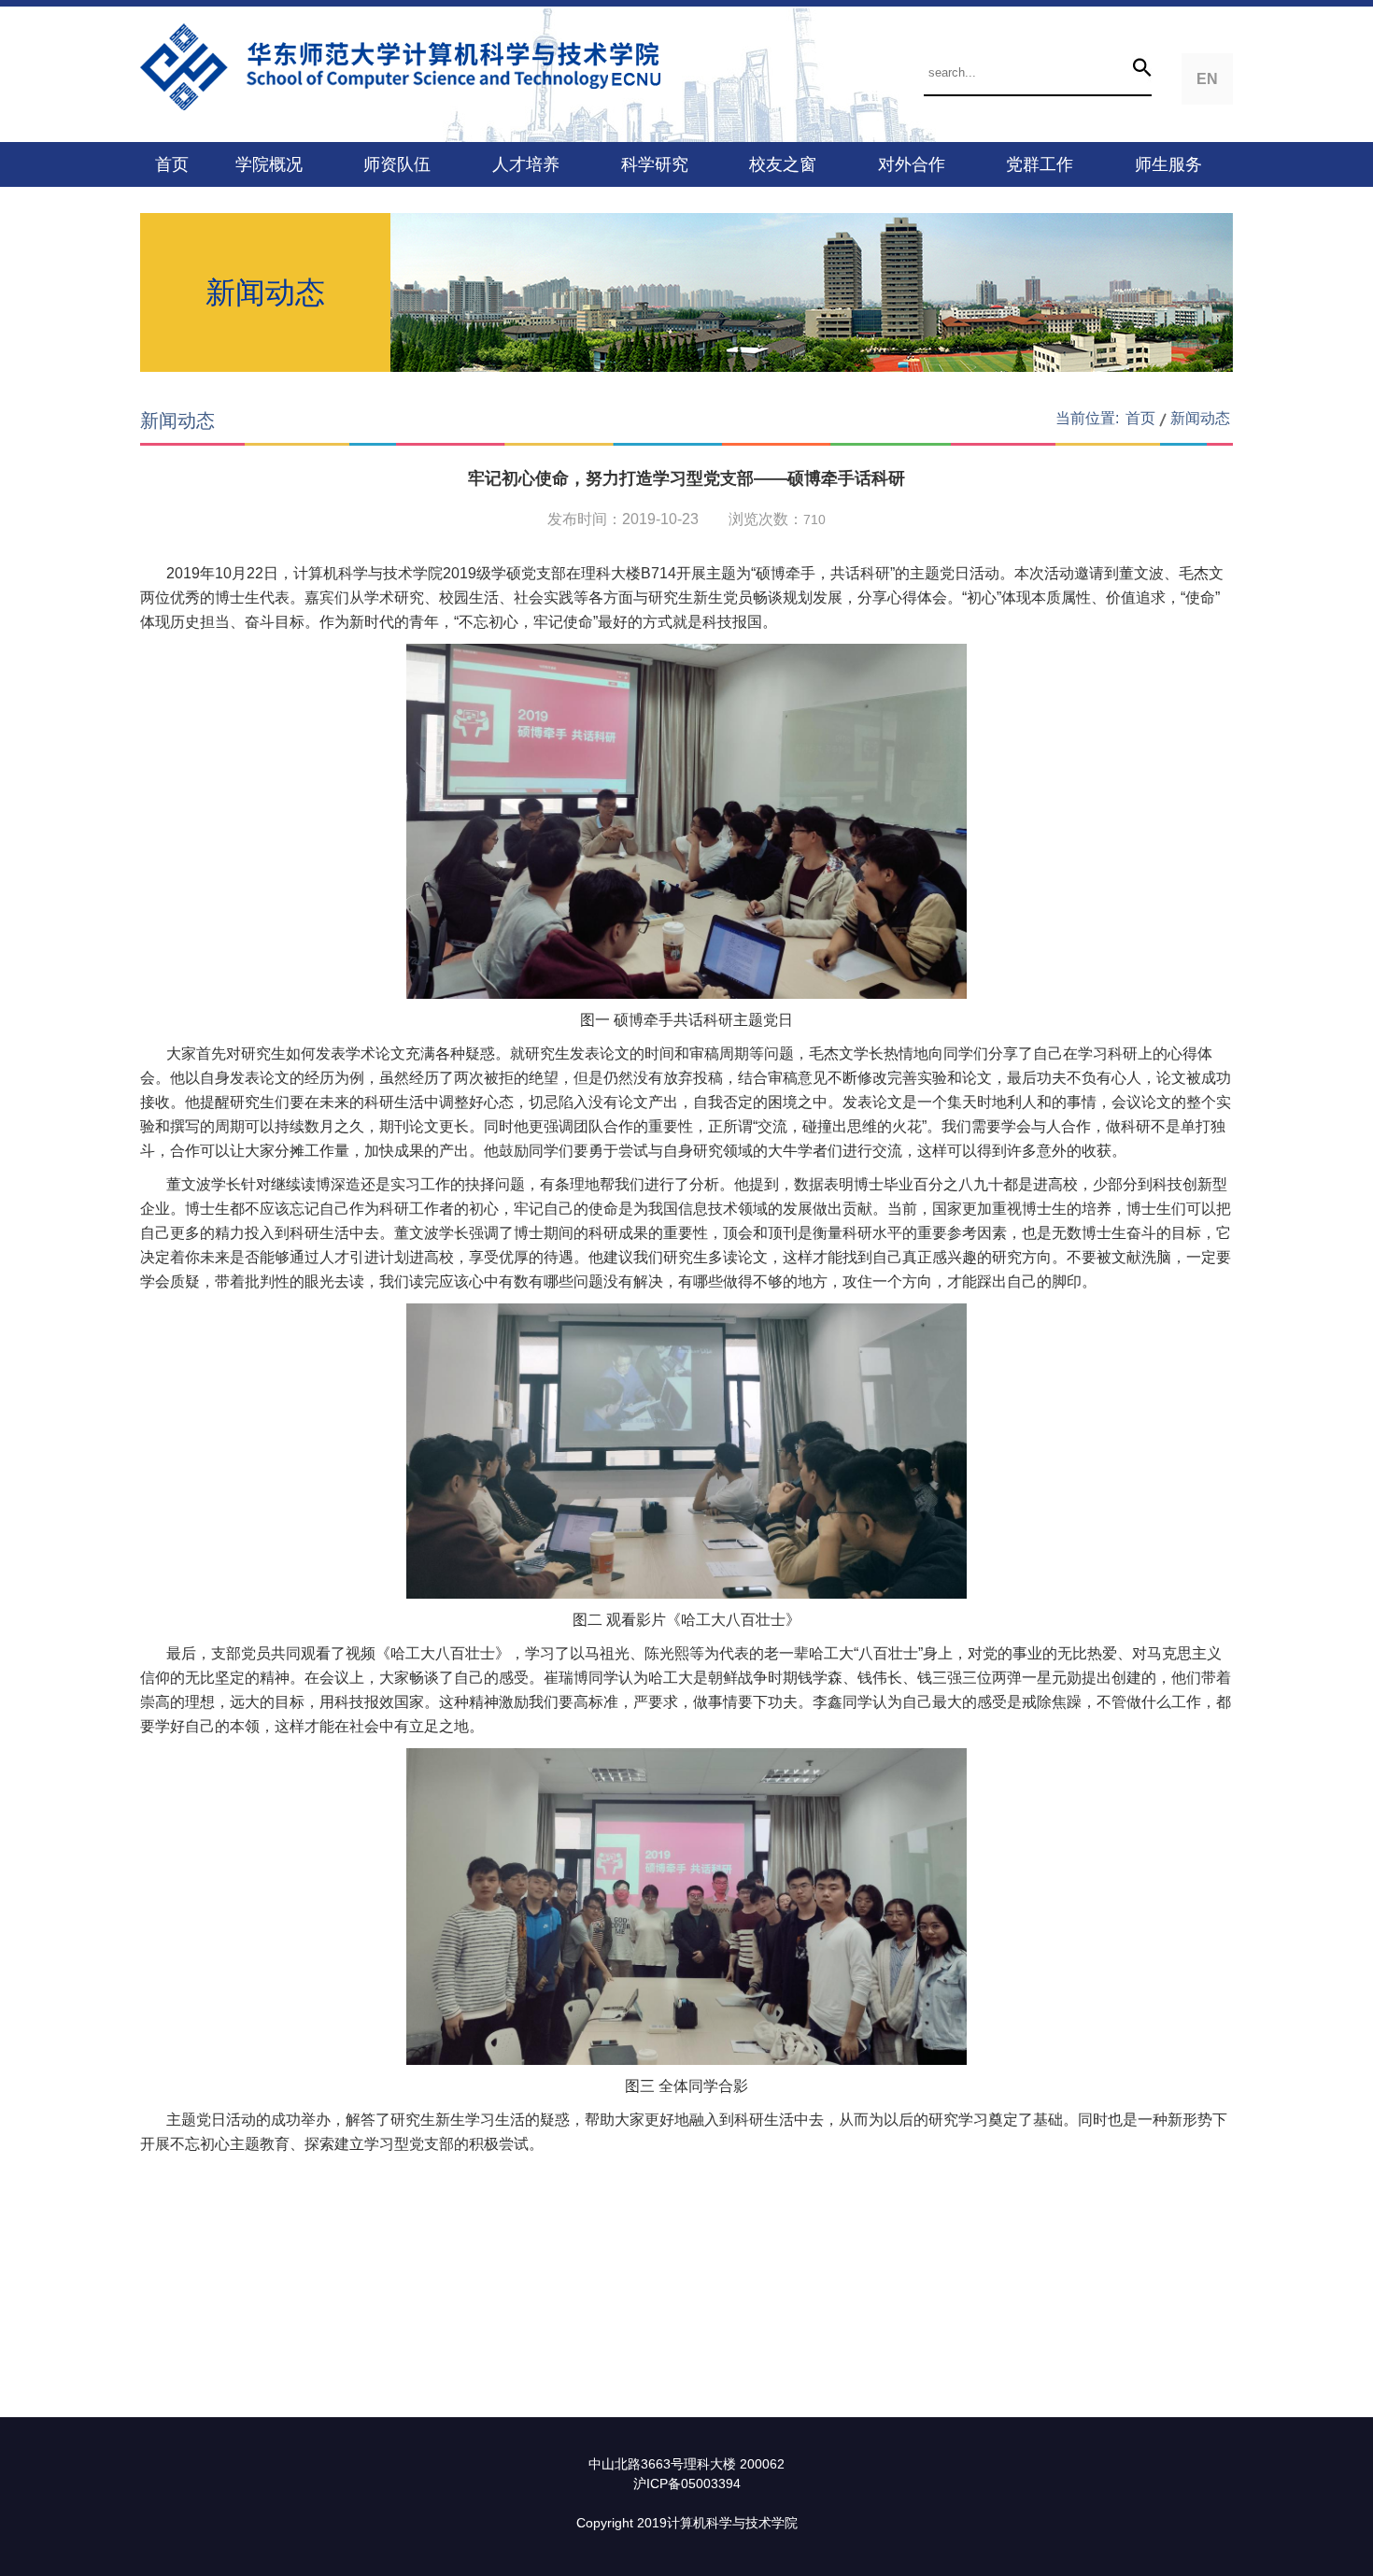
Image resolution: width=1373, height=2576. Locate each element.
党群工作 (1040, 164)
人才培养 (526, 164)
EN (1207, 79)
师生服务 (1168, 164)
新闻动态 (1200, 418)
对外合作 (912, 164)
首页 (172, 164)
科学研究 (655, 164)
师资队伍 (397, 164)
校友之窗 (783, 164)
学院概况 (269, 164)
